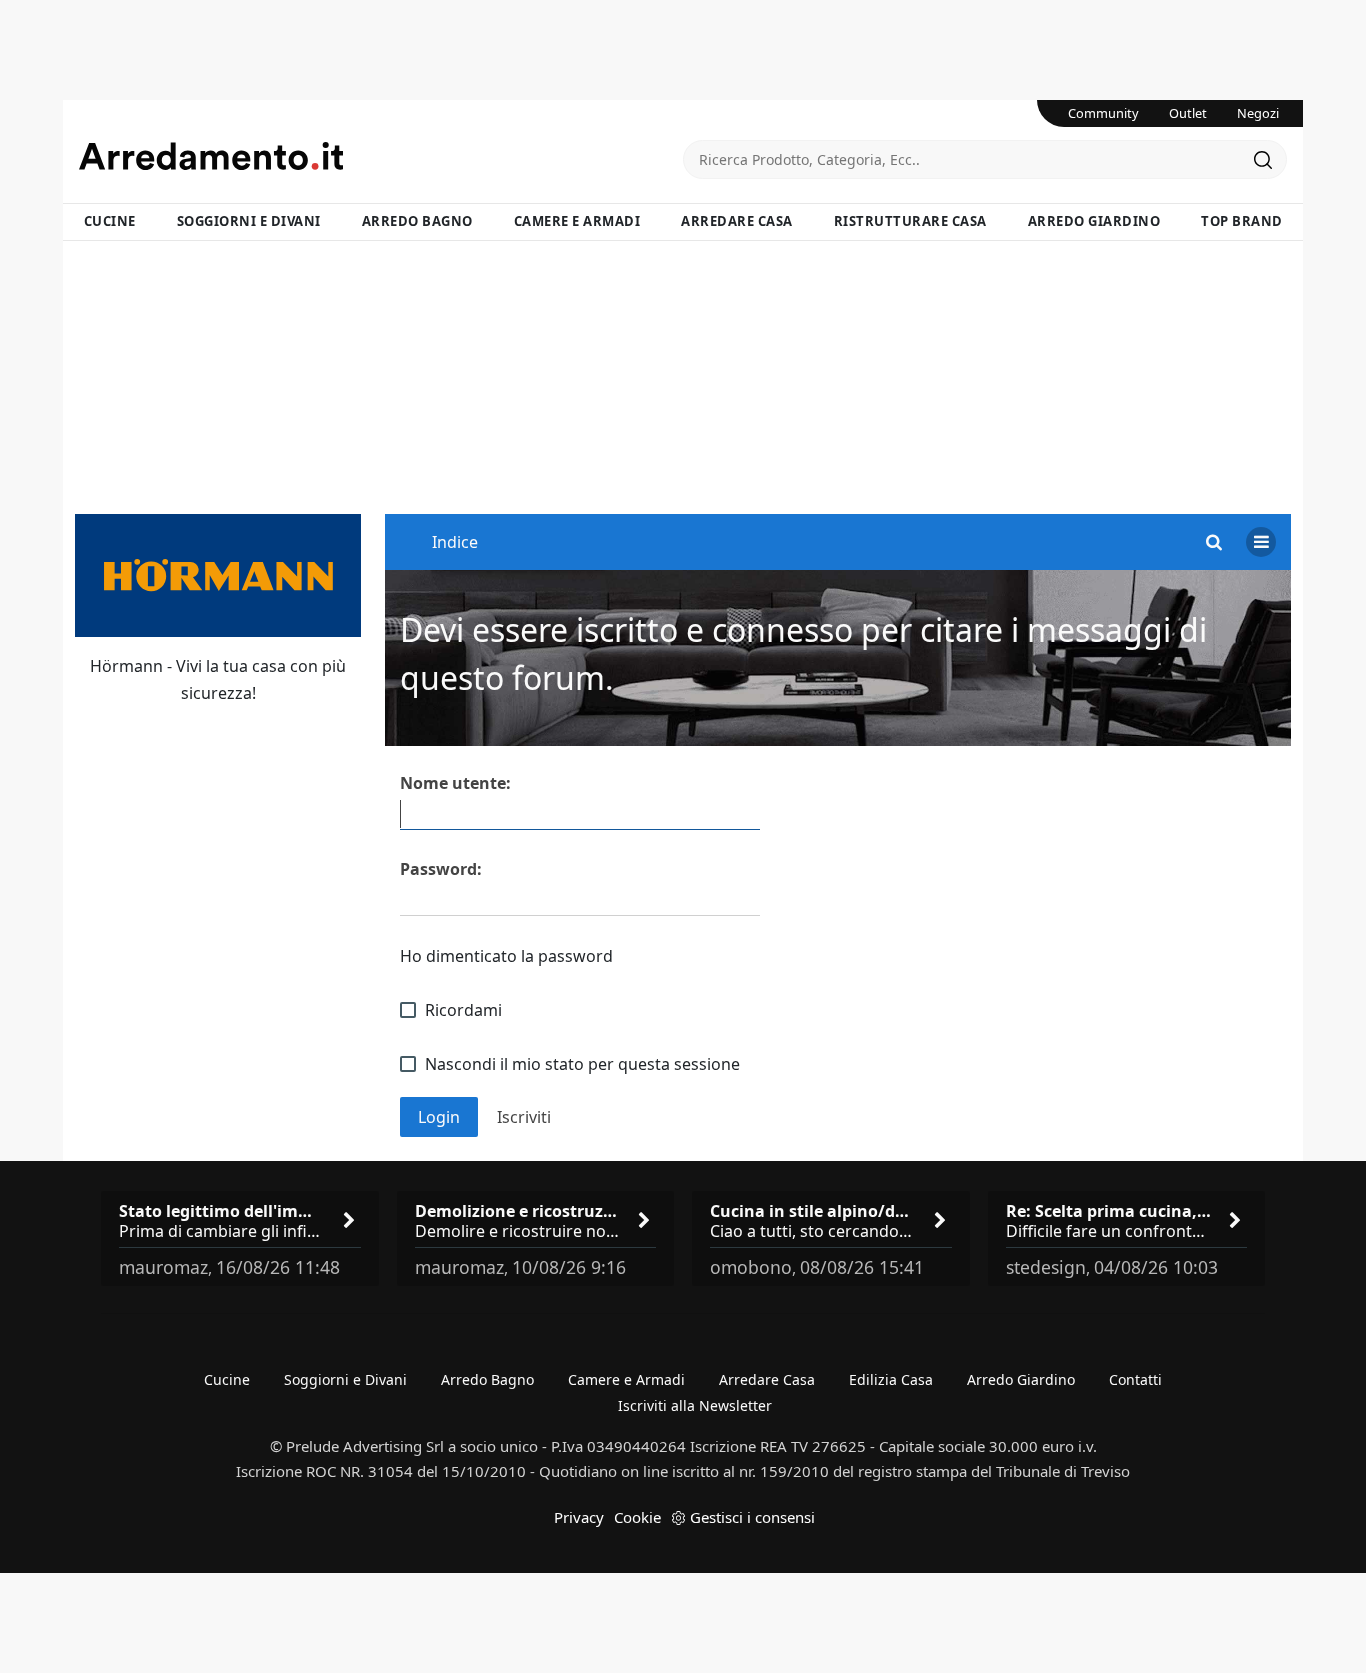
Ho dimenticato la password (506, 956)
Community (1103, 113)
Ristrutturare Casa (910, 221)
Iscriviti (524, 1117)
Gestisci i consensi (752, 1517)
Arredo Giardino (1094, 221)
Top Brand (1242, 221)
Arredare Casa (737, 221)
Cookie (637, 1517)
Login (439, 1117)
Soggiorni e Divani (249, 221)
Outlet (1188, 113)
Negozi (1258, 113)
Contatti (1135, 1379)
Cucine (110, 221)
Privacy (579, 1517)
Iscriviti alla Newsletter (695, 1405)
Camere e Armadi (577, 221)
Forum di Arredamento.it (381, 156)
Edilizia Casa (891, 1379)
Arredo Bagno (417, 221)
